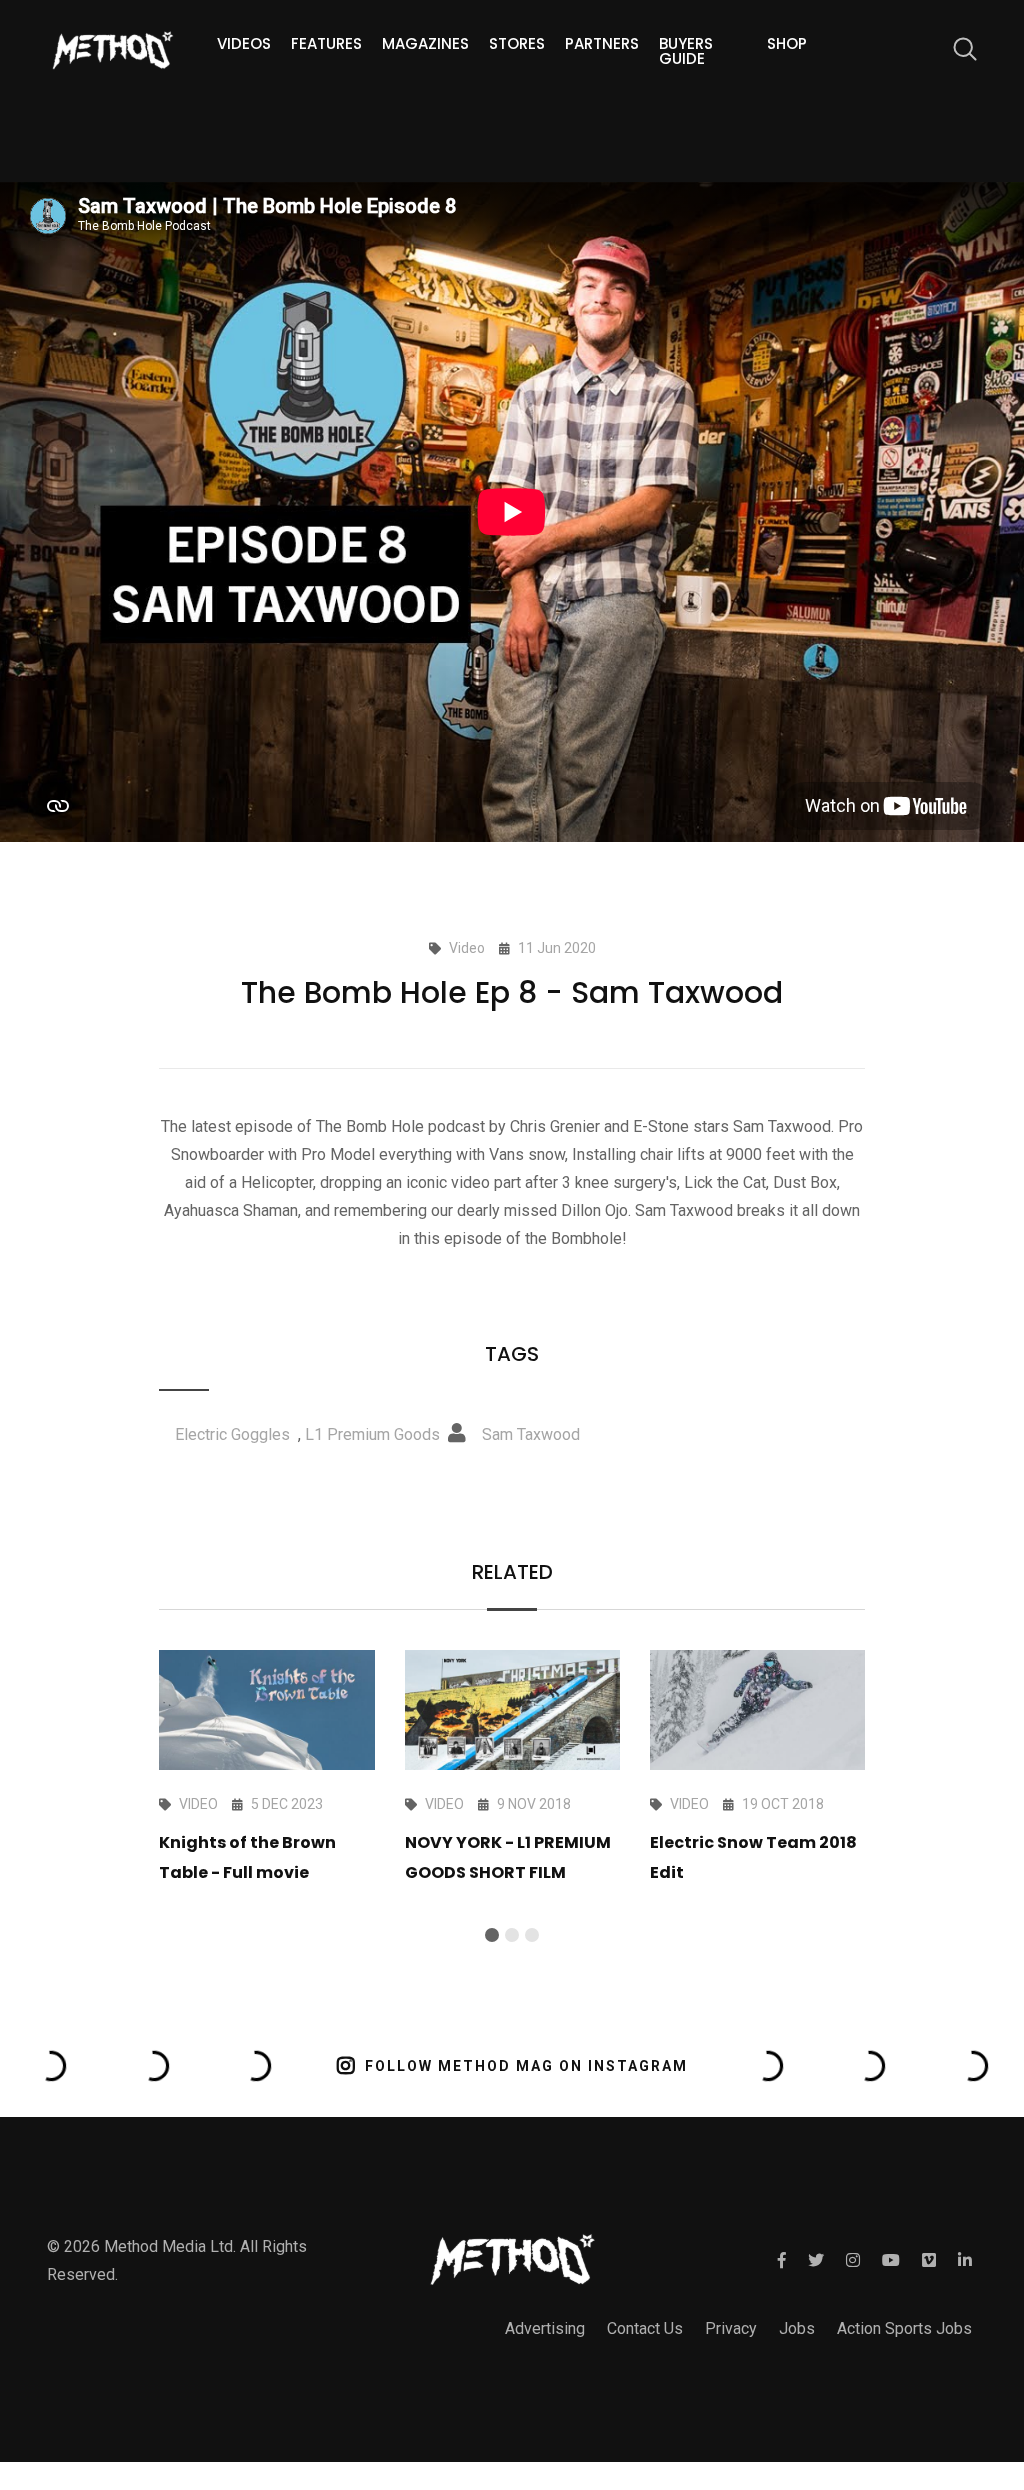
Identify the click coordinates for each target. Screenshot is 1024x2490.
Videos (244, 43)
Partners (602, 43)
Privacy (731, 2328)
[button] (492, 1935)
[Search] (955, 52)
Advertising (545, 2328)
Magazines (425, 43)
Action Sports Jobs (904, 2328)
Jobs (797, 2328)
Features (326, 43)
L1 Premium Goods (372, 1434)
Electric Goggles (232, 1434)
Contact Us (645, 2328)
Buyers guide (686, 51)
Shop (787, 43)
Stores (517, 43)
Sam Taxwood (531, 1434)
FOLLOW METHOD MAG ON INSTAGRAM (526, 2066)
